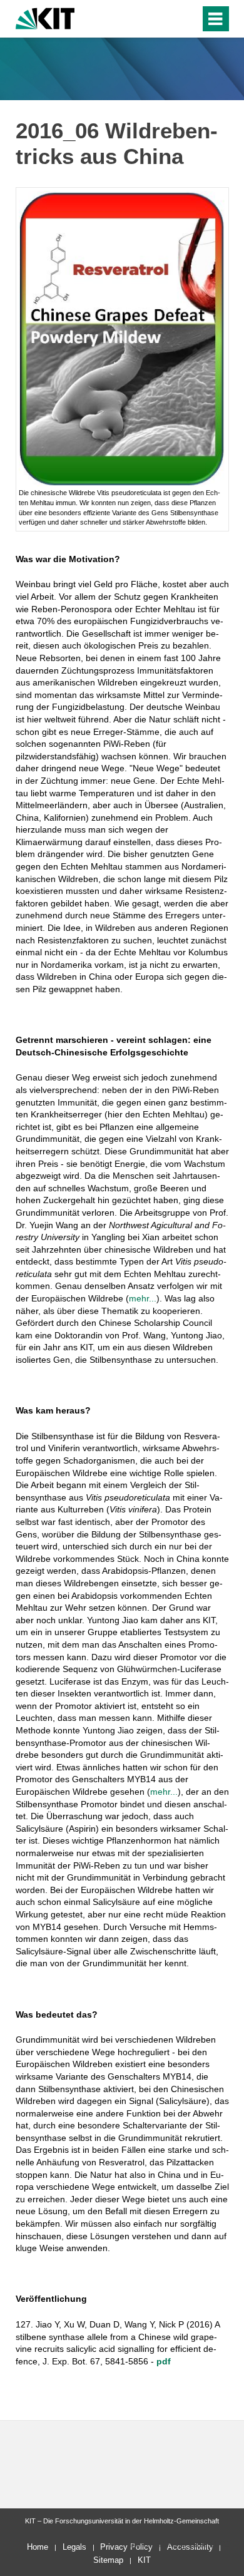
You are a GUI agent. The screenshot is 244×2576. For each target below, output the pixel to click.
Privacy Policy (126, 2547)
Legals (74, 2547)
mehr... (143, 1298)
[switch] (168, 19)
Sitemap (108, 2560)
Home (38, 2547)
